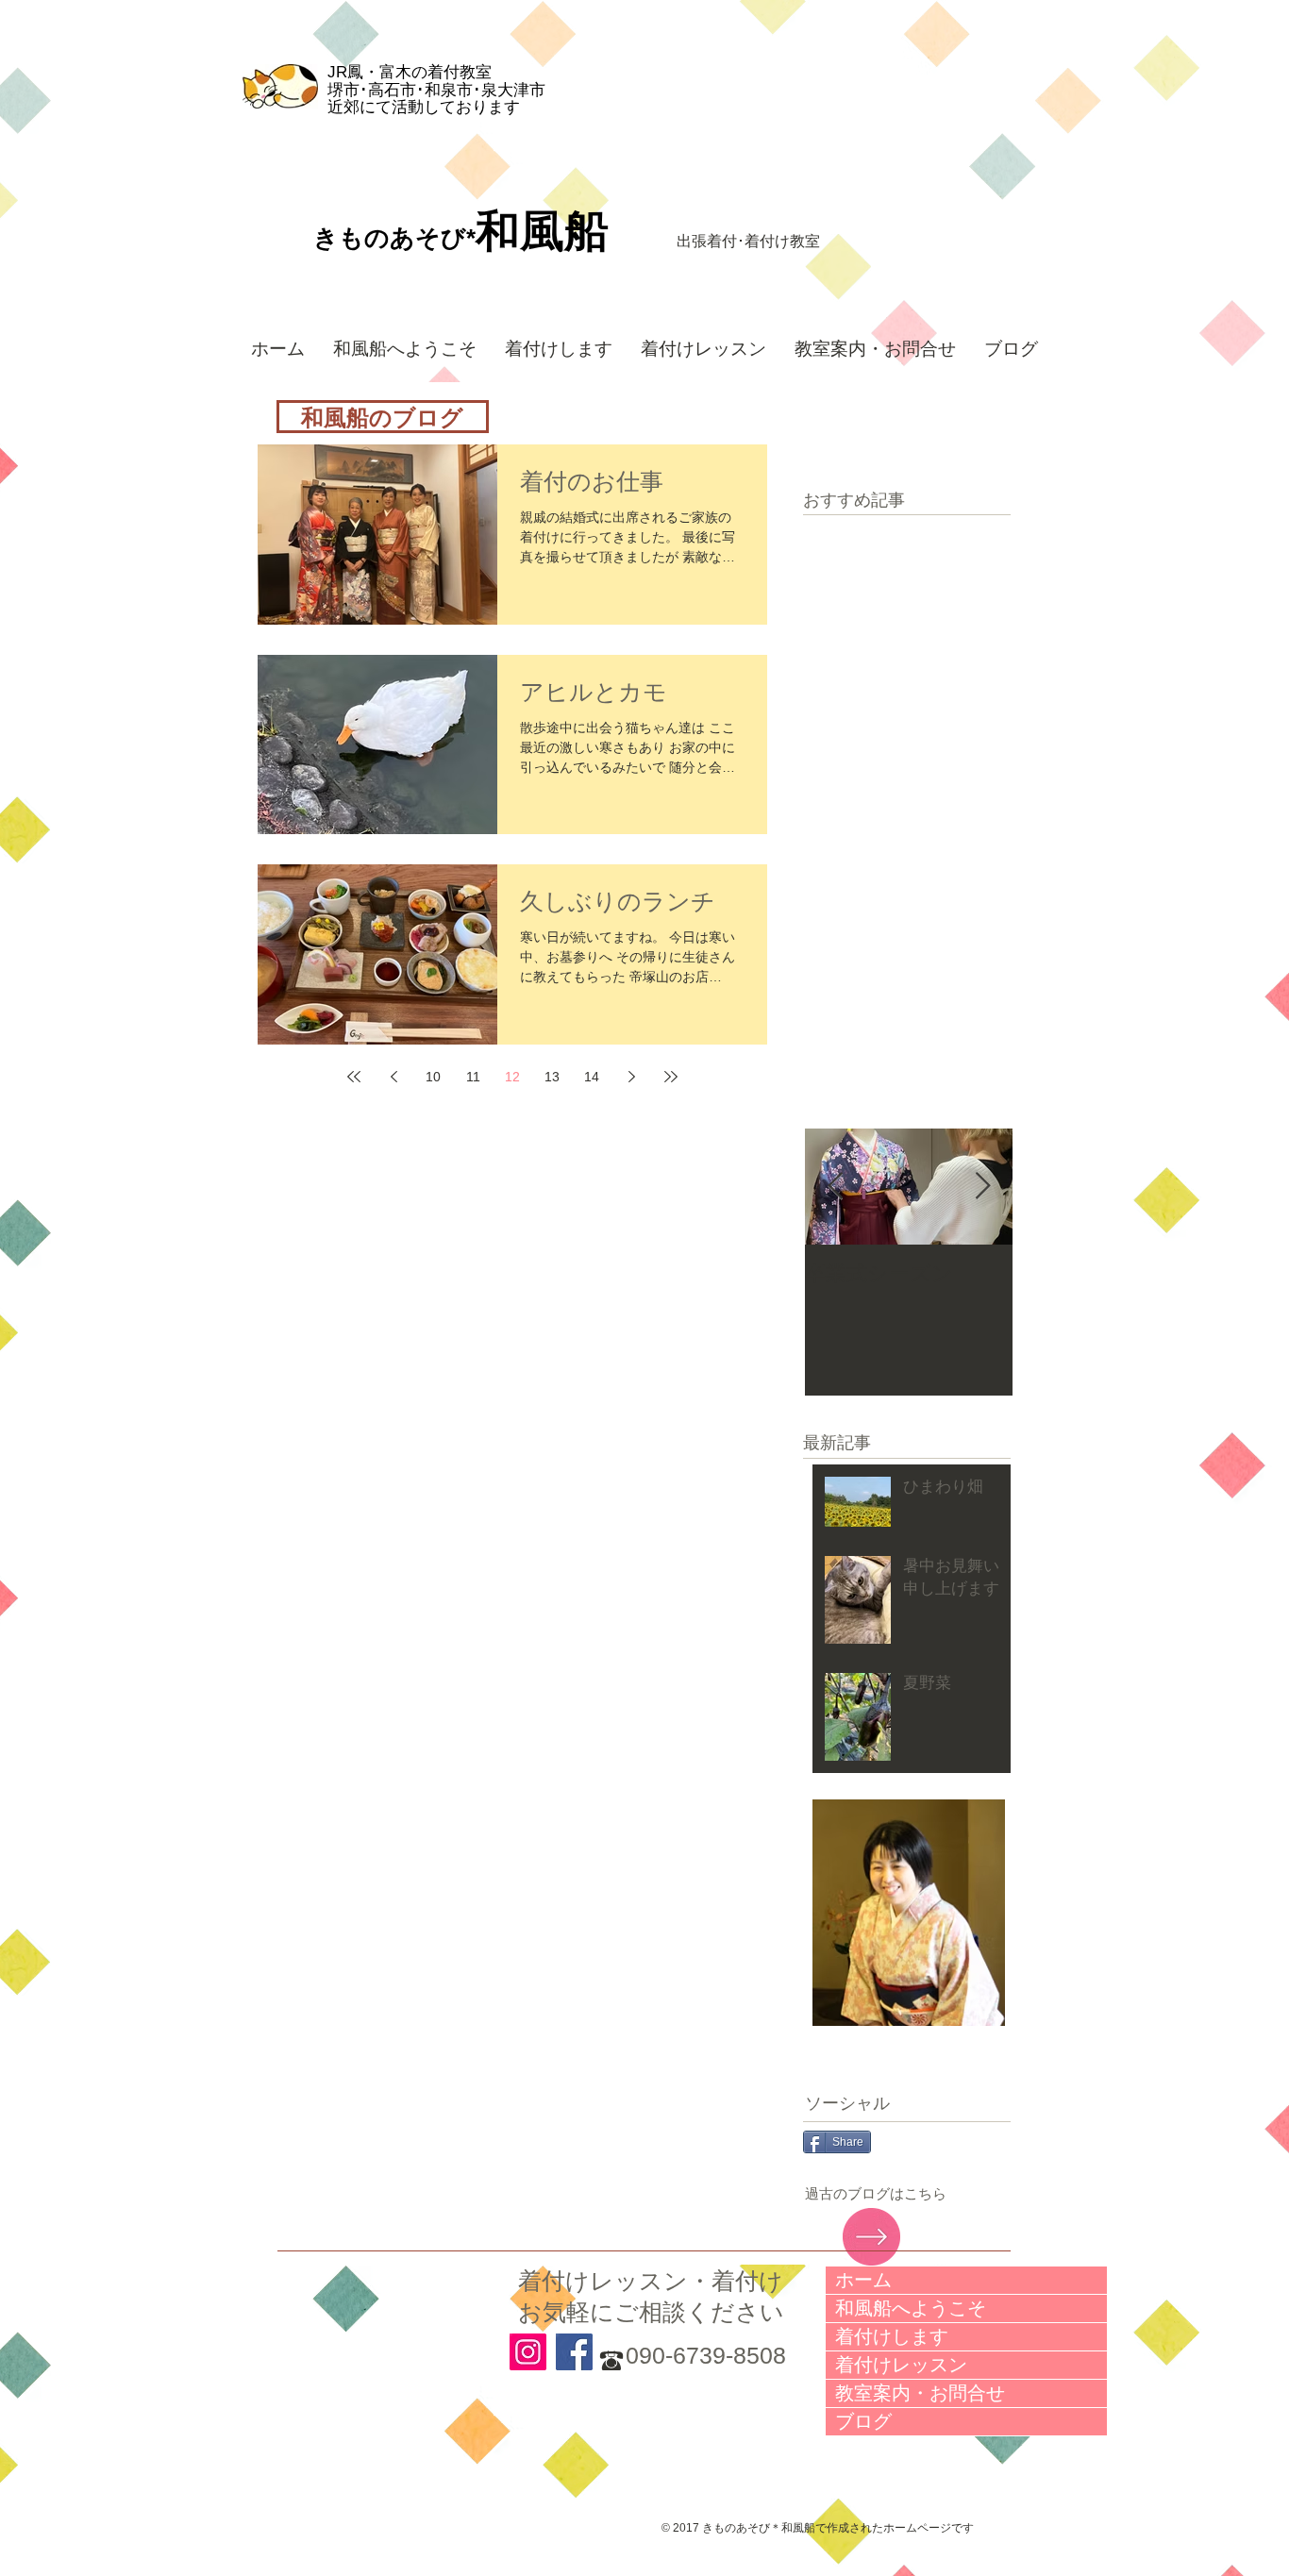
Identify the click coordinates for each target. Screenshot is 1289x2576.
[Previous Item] (835, 1187)
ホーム (863, 2280)
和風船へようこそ (911, 2308)
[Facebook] (574, 2352)
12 (512, 1077)
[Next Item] (982, 1187)
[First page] (354, 1077)
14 (592, 1077)
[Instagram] (528, 2352)
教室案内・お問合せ (920, 2393)
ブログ (863, 2421)
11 (473, 1077)
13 (552, 1077)
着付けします (892, 2336)
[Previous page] (393, 1077)
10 (433, 1077)
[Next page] (631, 1077)
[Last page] (671, 1077)
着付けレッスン (901, 2365)
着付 (722, 241)
